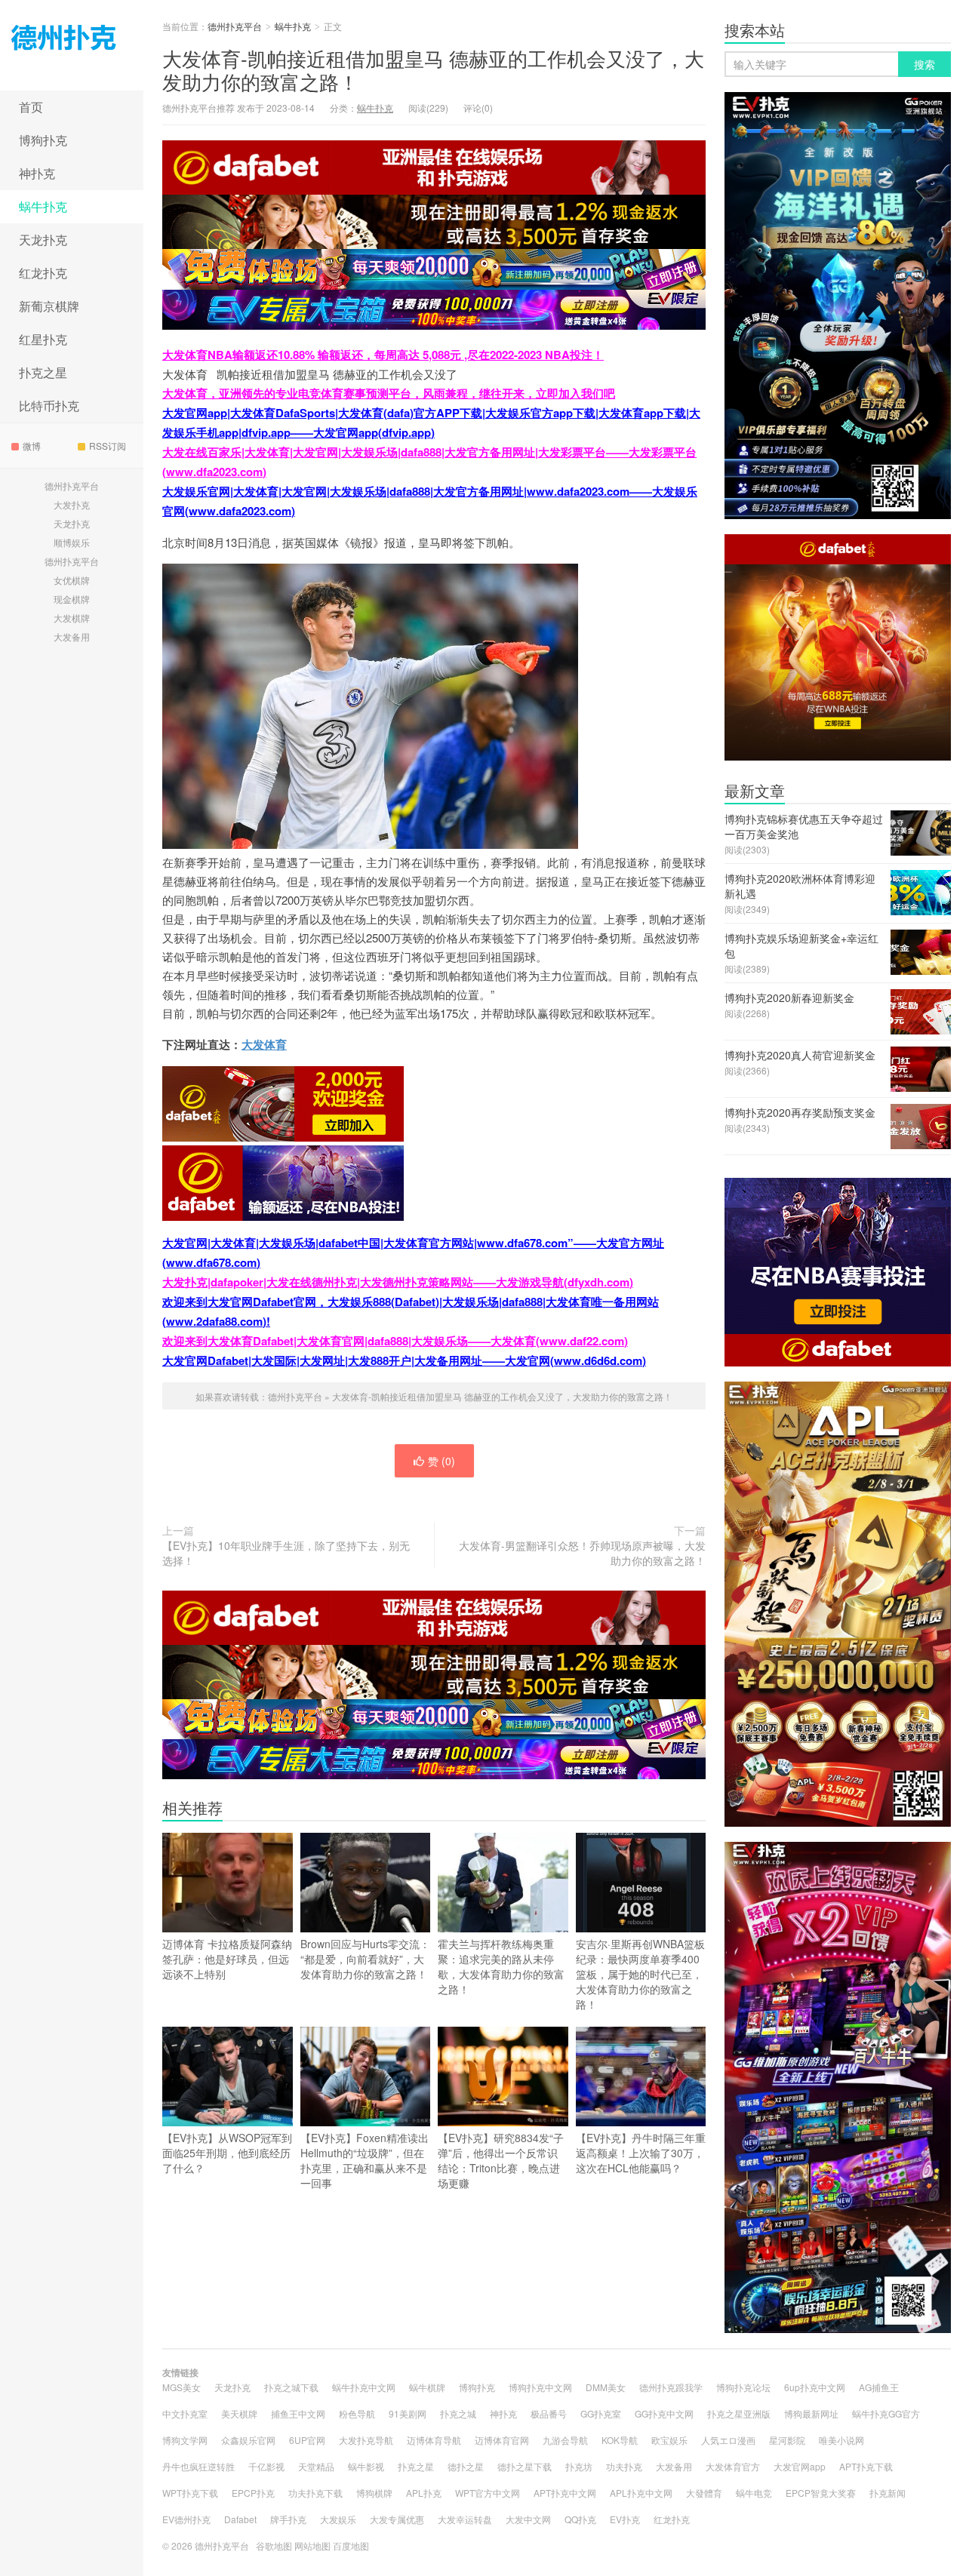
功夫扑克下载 (315, 2493)
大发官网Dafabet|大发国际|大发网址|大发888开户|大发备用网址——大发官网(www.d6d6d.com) (404, 1360)
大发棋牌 (72, 618)
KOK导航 (620, 2440)
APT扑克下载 (866, 2466)
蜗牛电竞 (754, 2493)
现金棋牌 (72, 599)
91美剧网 (408, 2413)
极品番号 (549, 2413)
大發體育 (704, 2493)
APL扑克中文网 (641, 2493)
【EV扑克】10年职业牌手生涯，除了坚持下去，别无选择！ (286, 1553)
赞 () (441, 1461)
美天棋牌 (239, 2413)
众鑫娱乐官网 (248, 2440)
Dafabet (240, 2519)
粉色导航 (357, 2413)
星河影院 (787, 2440)
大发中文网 (528, 2519)
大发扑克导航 (366, 2440)
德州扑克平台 (72, 45)
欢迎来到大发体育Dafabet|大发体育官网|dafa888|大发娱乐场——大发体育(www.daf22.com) (395, 1341)
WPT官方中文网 (488, 2493)
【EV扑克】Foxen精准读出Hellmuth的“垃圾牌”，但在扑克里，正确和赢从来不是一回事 (365, 2160)
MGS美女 (182, 2387)
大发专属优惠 (397, 2519)
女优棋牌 (72, 580)
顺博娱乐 (72, 542)
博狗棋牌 (374, 2493)
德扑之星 (466, 2466)
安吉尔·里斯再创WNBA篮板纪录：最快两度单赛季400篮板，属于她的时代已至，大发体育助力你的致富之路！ (640, 1974)
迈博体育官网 (502, 2440)
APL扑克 (424, 2493)
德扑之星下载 (525, 2466)
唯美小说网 (841, 2440)
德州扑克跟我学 (671, 2387)
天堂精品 (316, 2466)
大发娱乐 (338, 2519)
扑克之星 (43, 372)
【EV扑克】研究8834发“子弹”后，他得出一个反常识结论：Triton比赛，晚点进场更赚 (501, 2160)
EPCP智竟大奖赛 (821, 2493)
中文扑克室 (185, 2413)
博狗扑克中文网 (540, 2387)
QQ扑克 (580, 2519)
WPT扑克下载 (190, 2493)
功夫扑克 (624, 2466)
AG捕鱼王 (879, 2387)
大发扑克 (72, 504)
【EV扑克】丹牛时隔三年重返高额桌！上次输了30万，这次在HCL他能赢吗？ (641, 2153)
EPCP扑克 (253, 2493)
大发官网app (800, 2466)
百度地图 (351, 2545)
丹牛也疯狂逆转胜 (198, 2466)
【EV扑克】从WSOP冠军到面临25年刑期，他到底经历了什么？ (227, 2153)
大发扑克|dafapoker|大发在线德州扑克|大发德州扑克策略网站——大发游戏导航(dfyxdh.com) (398, 1282)
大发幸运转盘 (465, 2519)
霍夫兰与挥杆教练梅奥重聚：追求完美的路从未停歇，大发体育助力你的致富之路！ (501, 1966)
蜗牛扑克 (43, 206)
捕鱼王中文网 (298, 2413)
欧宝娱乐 (669, 2440)
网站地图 (312, 2545)
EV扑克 (625, 2519)
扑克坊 (579, 2466)
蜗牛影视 (366, 2466)
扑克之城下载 (291, 2387)
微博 (32, 446)
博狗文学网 (185, 2440)
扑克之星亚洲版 (739, 2413)
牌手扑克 (288, 2519)
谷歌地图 (274, 2545)
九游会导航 (565, 2440)
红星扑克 (43, 339)
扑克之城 (458, 2413)
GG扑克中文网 (664, 2413)
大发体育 (264, 1044)
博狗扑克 (43, 140)
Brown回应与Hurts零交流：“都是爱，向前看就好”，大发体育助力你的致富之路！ (365, 1959)
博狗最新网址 (811, 2413)
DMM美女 (606, 2387)
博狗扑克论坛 (743, 2387)
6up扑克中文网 (815, 2387)
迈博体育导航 (434, 2440)
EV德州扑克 (186, 2519)
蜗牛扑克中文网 (364, 2387)
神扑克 (37, 173)
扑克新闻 (888, 2493)
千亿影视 (266, 2466)
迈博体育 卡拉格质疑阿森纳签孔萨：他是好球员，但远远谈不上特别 (227, 1959)
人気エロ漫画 (728, 2440)
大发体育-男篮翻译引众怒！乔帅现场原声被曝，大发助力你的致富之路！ (582, 1553)
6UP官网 (307, 2440)
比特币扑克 (49, 406)
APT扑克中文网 (565, 2493)
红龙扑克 (43, 273)
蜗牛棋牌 (427, 2387)
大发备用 (72, 636)
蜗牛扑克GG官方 (886, 2413)
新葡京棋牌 (49, 306)
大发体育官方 (733, 2466)
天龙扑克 (43, 240)
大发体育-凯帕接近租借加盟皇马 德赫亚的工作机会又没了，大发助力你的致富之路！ (433, 69)
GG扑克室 (601, 2413)
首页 (31, 107)
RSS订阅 (108, 446)
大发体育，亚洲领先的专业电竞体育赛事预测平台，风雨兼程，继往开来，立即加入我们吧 (389, 393)
